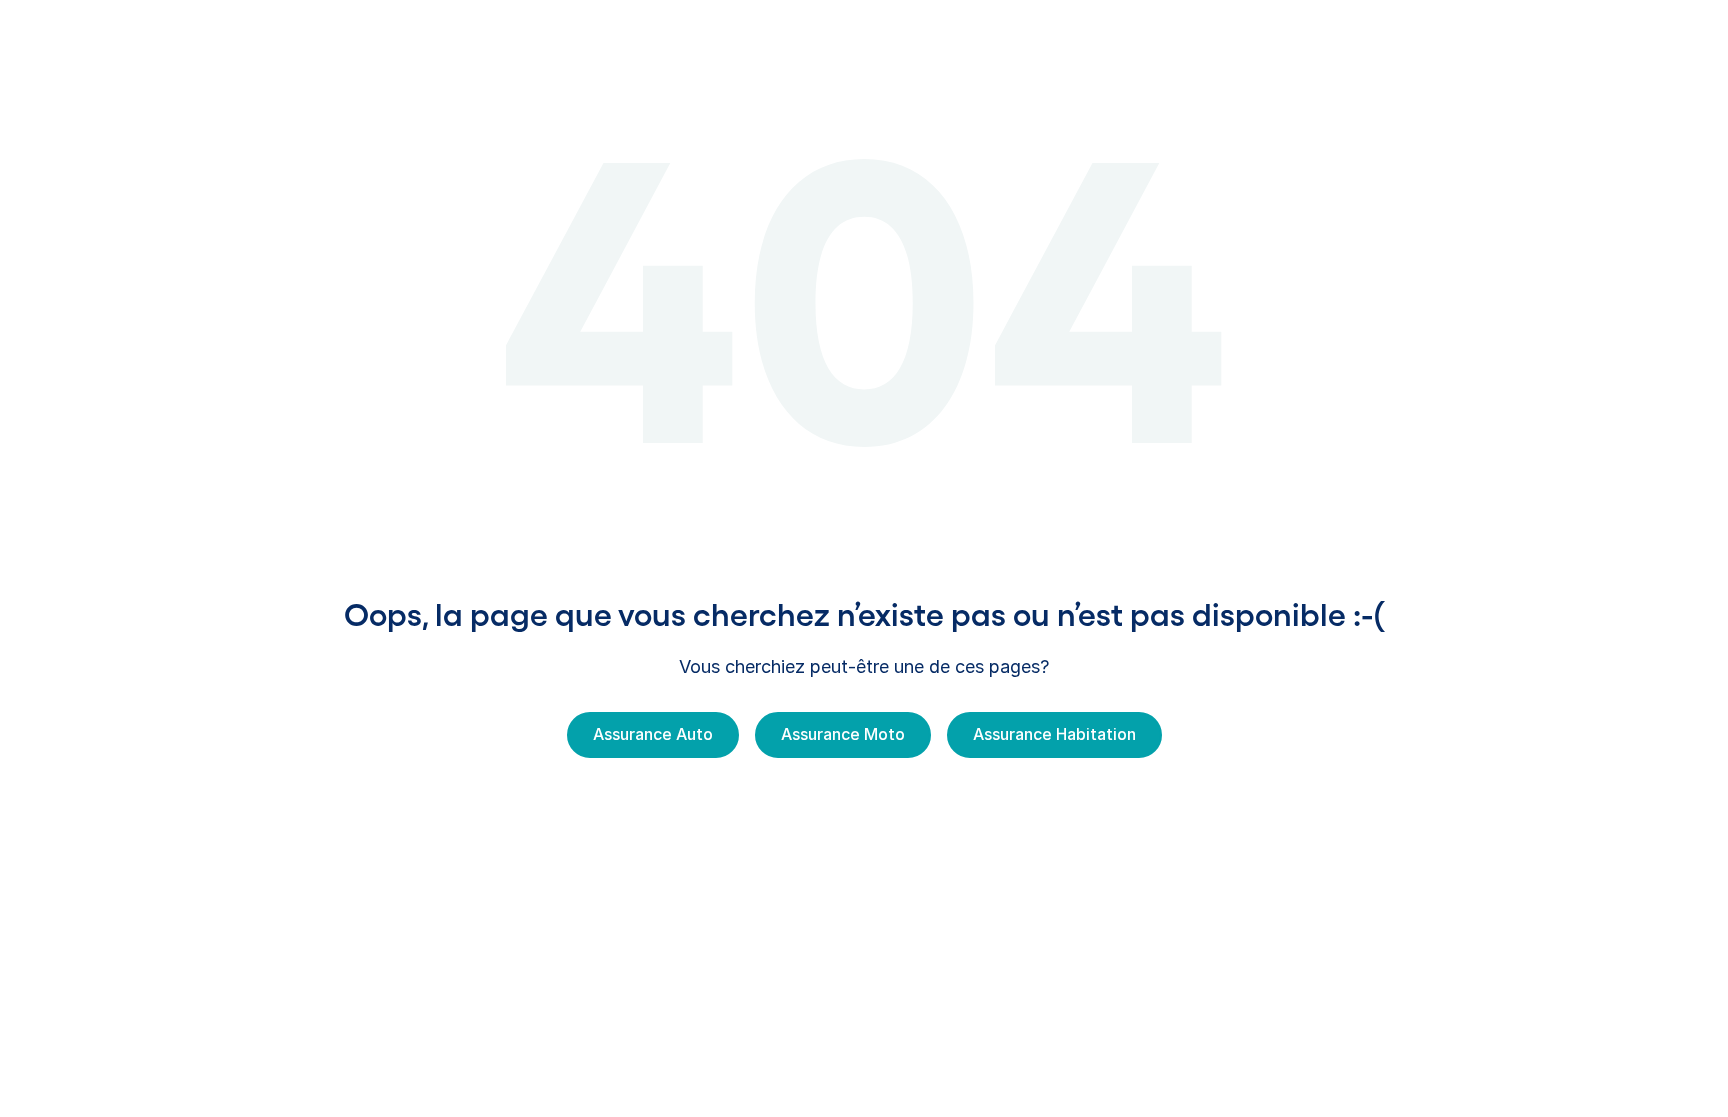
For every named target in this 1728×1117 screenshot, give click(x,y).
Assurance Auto (653, 734)
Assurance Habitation (1054, 734)
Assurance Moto (843, 734)
